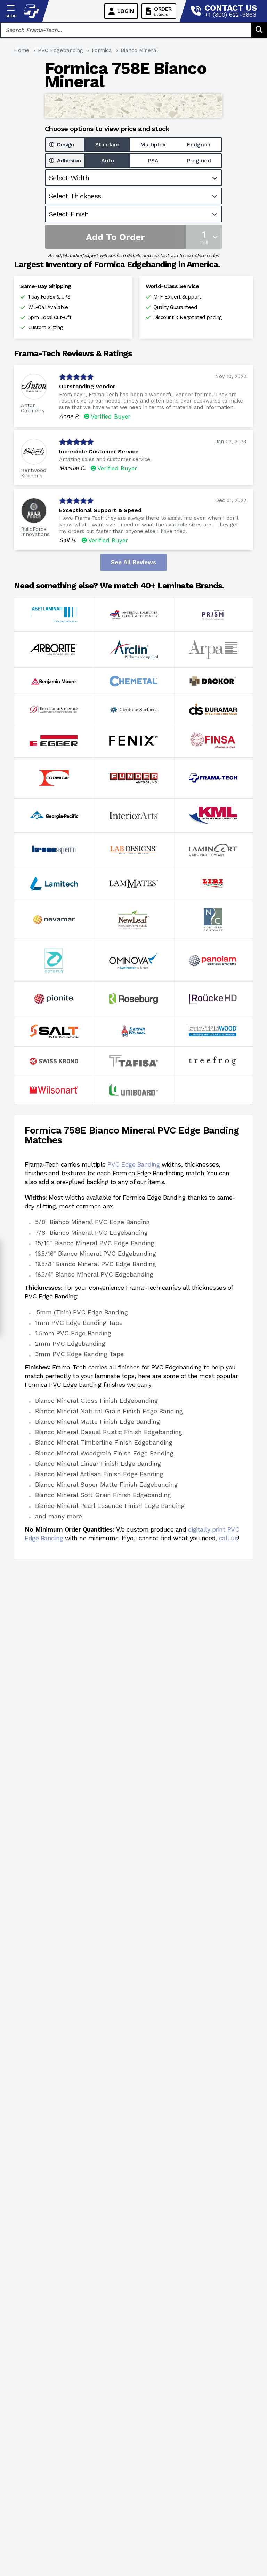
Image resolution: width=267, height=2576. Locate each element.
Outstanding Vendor (87, 386)
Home (22, 50)
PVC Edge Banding (133, 1164)
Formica (102, 50)
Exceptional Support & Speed (100, 510)
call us (229, 1538)
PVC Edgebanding (60, 50)
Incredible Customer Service (99, 451)
